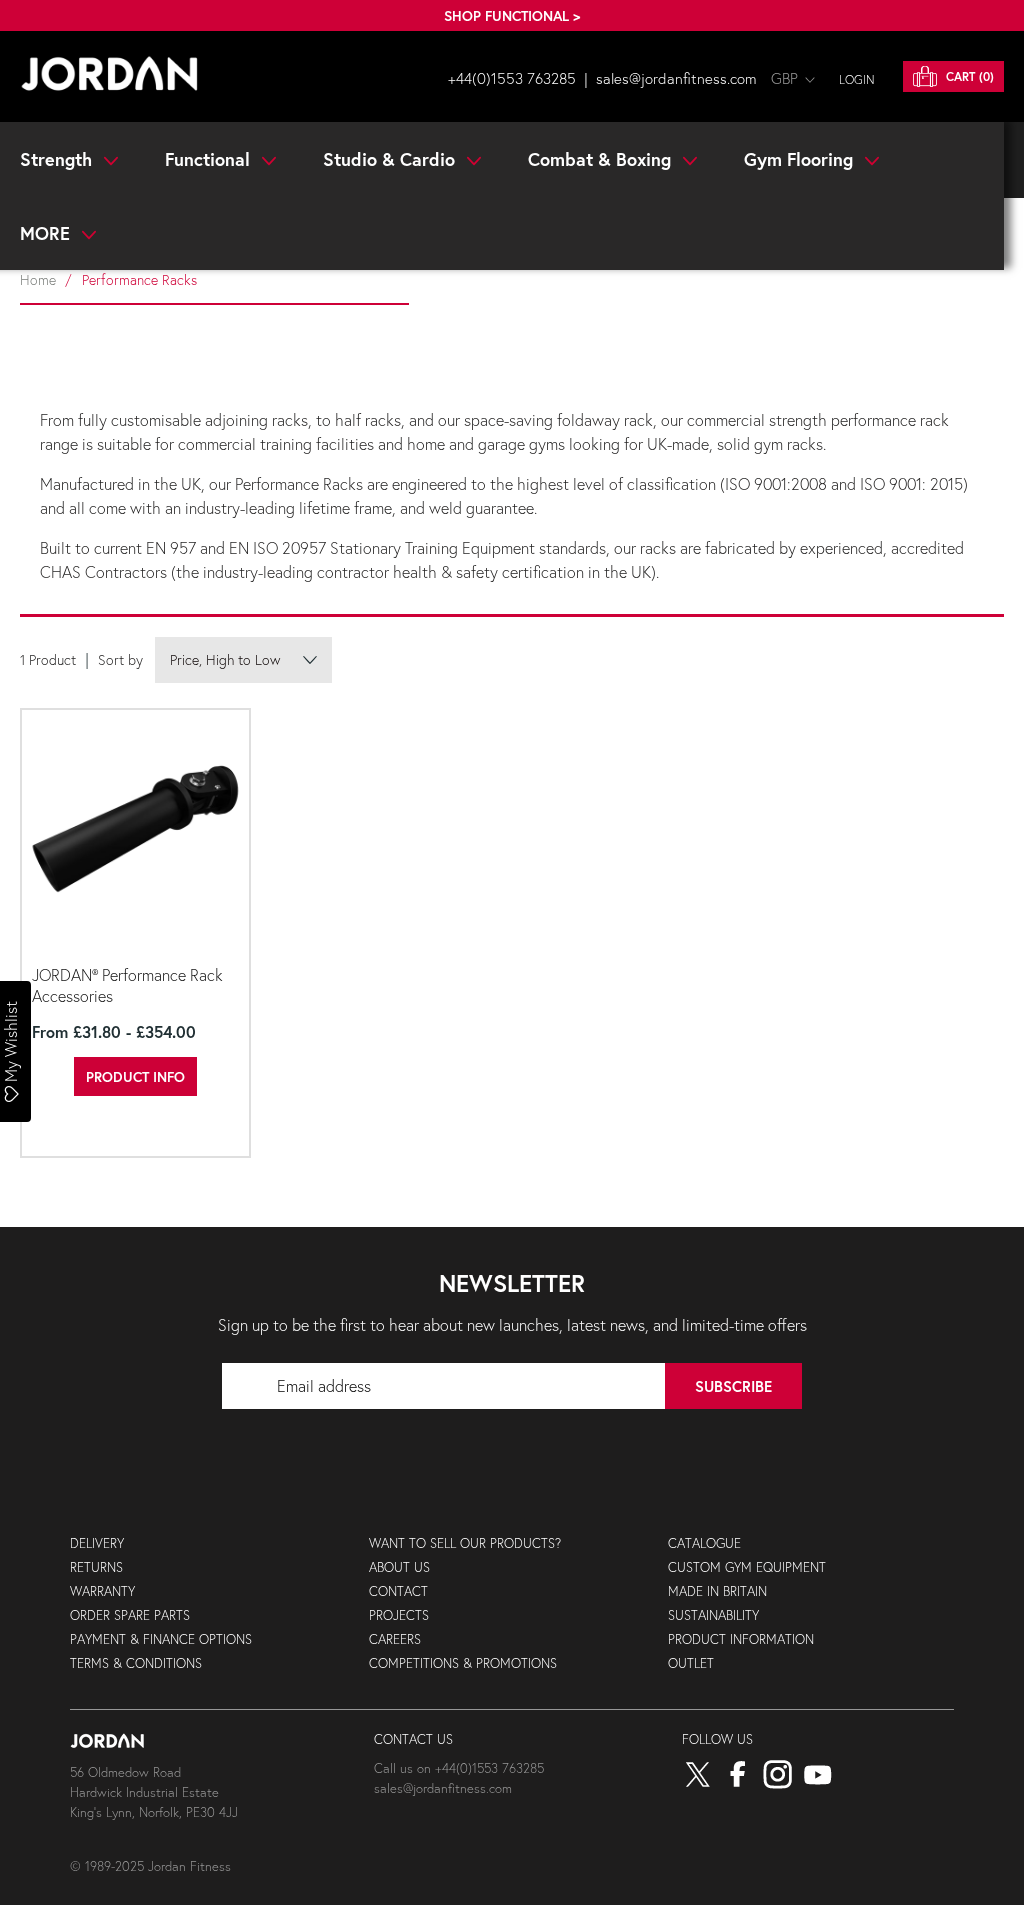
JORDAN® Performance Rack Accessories (127, 985)
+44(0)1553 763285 (512, 78)
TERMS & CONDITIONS (136, 1663)
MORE (47, 233)
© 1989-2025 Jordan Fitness (150, 1866)
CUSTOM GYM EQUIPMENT (747, 1567)
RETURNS (96, 1567)
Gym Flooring (801, 159)
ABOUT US (399, 1567)
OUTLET (691, 1663)
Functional (210, 159)
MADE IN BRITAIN (717, 1591)
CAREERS (395, 1639)
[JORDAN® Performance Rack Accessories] (135, 834)
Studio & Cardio (391, 159)
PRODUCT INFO (135, 1076)
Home (38, 279)
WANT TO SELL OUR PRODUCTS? (465, 1543)
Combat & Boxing (602, 159)
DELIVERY (97, 1543)
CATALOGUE (704, 1543)
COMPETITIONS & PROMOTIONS (463, 1663)
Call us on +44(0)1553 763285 (459, 1768)
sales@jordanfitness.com (676, 78)
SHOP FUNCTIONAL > (512, 15)
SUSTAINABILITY (713, 1615)
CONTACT (398, 1591)
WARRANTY (102, 1591)
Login (857, 79)
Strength (58, 159)
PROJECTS (399, 1615)
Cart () (968, 76)
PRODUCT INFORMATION (741, 1639)
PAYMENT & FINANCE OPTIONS (161, 1639)
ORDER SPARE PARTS (130, 1615)
